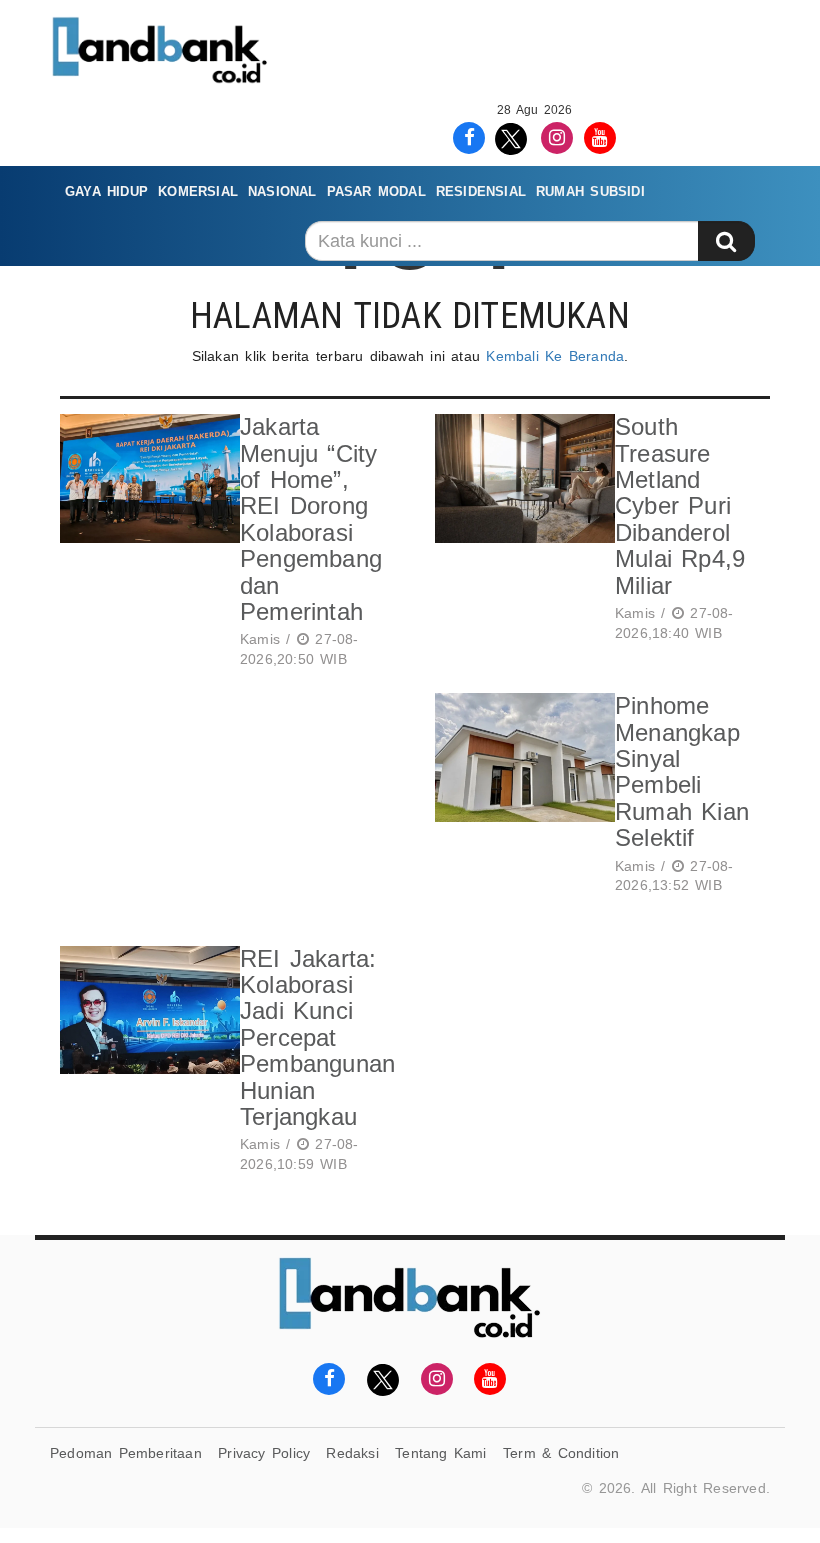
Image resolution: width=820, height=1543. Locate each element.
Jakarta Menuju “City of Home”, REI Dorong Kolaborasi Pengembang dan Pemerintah (311, 519)
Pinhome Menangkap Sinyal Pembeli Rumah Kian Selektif (682, 771)
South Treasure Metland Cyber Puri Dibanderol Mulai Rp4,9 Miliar (680, 505)
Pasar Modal (376, 191)
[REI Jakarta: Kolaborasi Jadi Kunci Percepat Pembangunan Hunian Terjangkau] (145, 1063)
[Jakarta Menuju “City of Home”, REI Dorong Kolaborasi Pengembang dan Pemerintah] (145, 544)
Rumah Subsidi (590, 191)
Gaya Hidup (106, 191)
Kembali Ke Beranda (555, 356)
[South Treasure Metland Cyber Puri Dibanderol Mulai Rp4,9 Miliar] (520, 531)
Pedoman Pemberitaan (126, 1453)
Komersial (198, 191)
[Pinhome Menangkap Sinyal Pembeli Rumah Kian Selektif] (520, 797)
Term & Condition (561, 1453)
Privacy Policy (264, 1453)
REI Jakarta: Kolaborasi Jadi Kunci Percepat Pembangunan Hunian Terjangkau (317, 1037)
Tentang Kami (441, 1453)
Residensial (481, 191)
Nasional (282, 191)
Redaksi (352, 1453)
